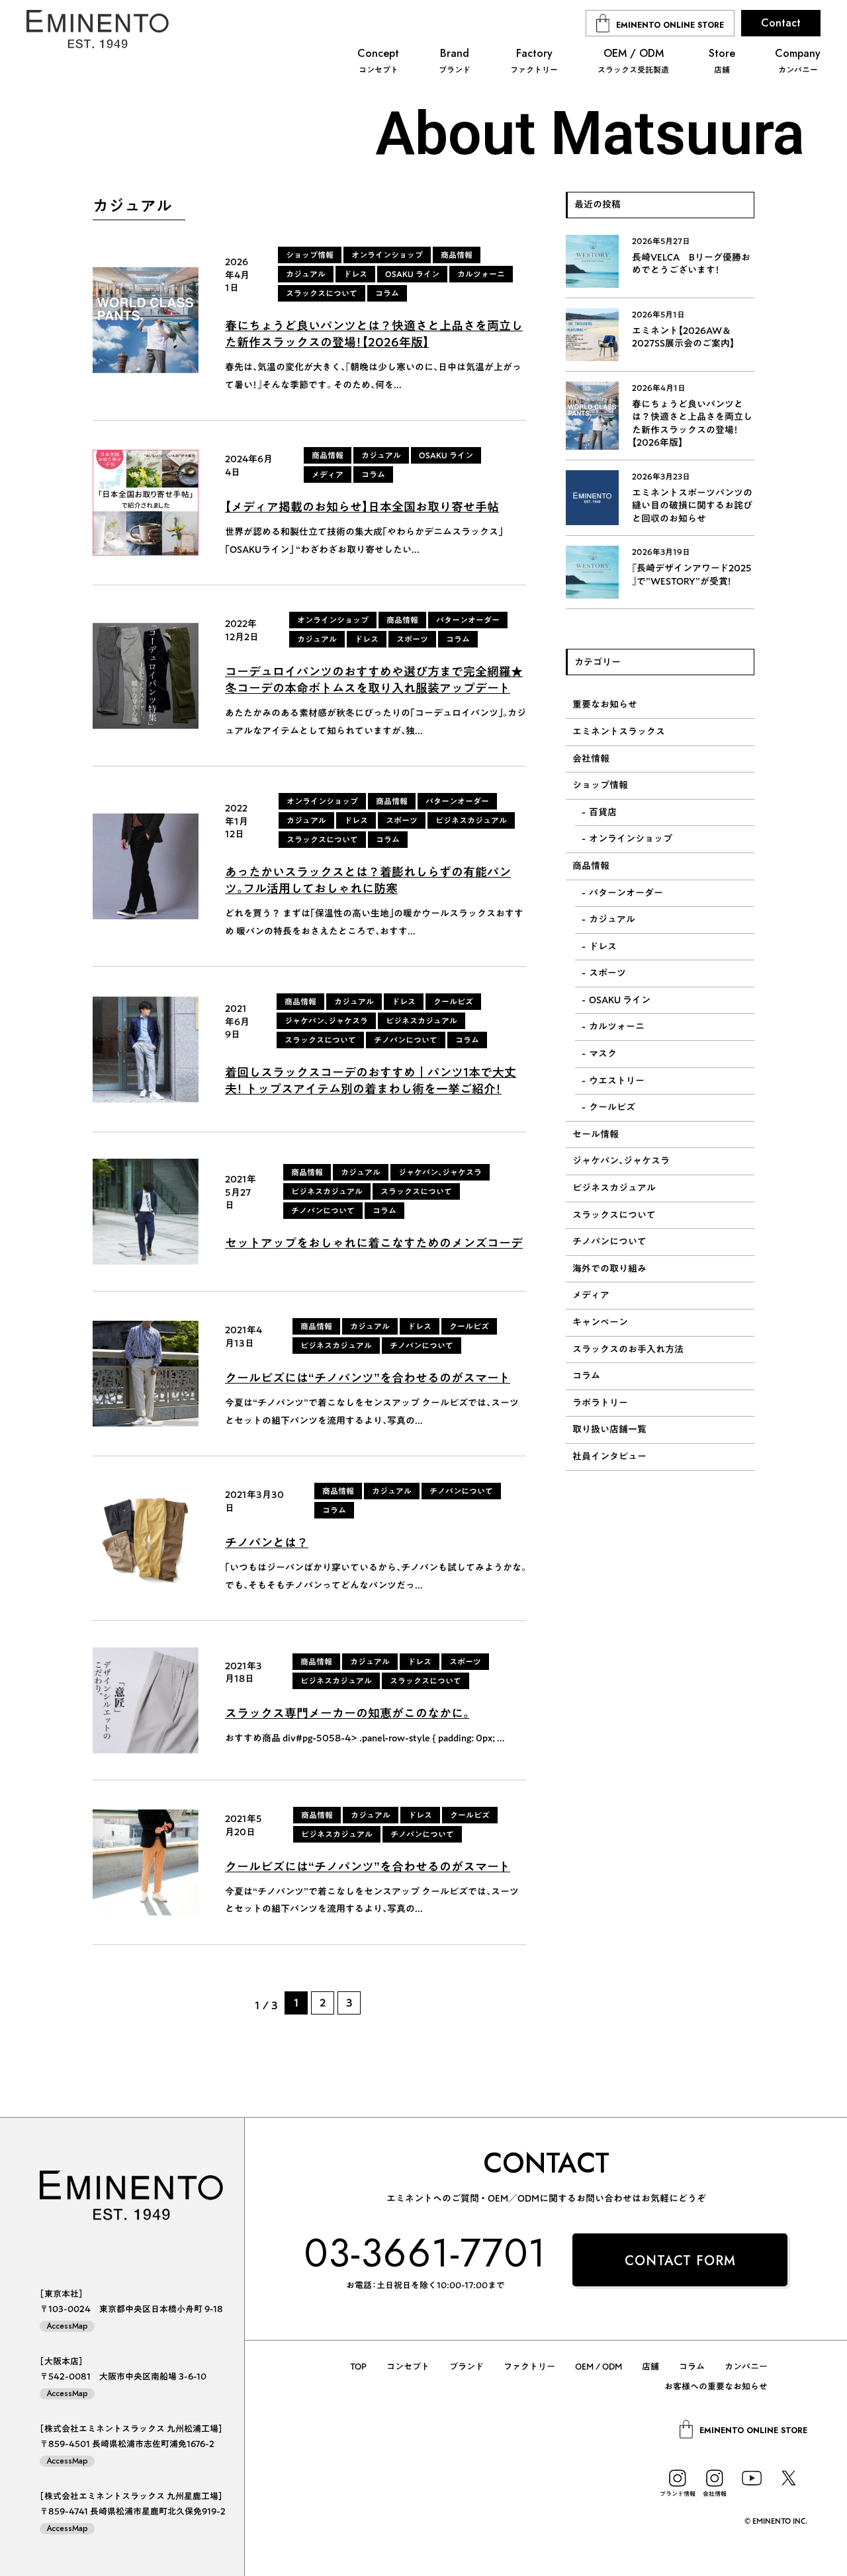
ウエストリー (617, 1081)
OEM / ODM (599, 2367)
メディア (591, 1295)
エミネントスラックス (619, 731)
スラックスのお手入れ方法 (628, 1349)
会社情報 (591, 759)
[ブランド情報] (678, 2478)
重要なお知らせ (605, 704)
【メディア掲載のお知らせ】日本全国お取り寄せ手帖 (362, 507)
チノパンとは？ (267, 1542)
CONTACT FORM (680, 2261)
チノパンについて (609, 1241)
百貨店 (603, 812)
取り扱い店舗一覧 (609, 1429)
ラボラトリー (600, 1403)
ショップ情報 (600, 785)
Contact (781, 23)
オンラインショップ (631, 839)
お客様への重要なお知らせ (716, 2387)
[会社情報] (715, 2478)
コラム (586, 1376)
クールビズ (612, 1107)
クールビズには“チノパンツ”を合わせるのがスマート (368, 1378)
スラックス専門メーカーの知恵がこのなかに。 (347, 1713)
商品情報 (591, 866)
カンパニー (746, 2367)
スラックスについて (614, 1215)
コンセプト (408, 2367)
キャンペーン (600, 1322)
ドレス (603, 946)
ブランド (467, 2367)
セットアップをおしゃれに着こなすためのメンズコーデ (374, 1243)
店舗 (650, 2367)
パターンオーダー (626, 893)
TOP (358, 2367)
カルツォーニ (617, 1026)
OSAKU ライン (620, 1000)
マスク (603, 1054)
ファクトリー (529, 2367)
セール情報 (596, 1134)
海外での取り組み (609, 1268)
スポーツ (607, 973)
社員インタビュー (609, 1456)
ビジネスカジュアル (614, 1188)
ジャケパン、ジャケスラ (621, 1161)
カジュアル (612, 919)
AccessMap (67, 2326)
